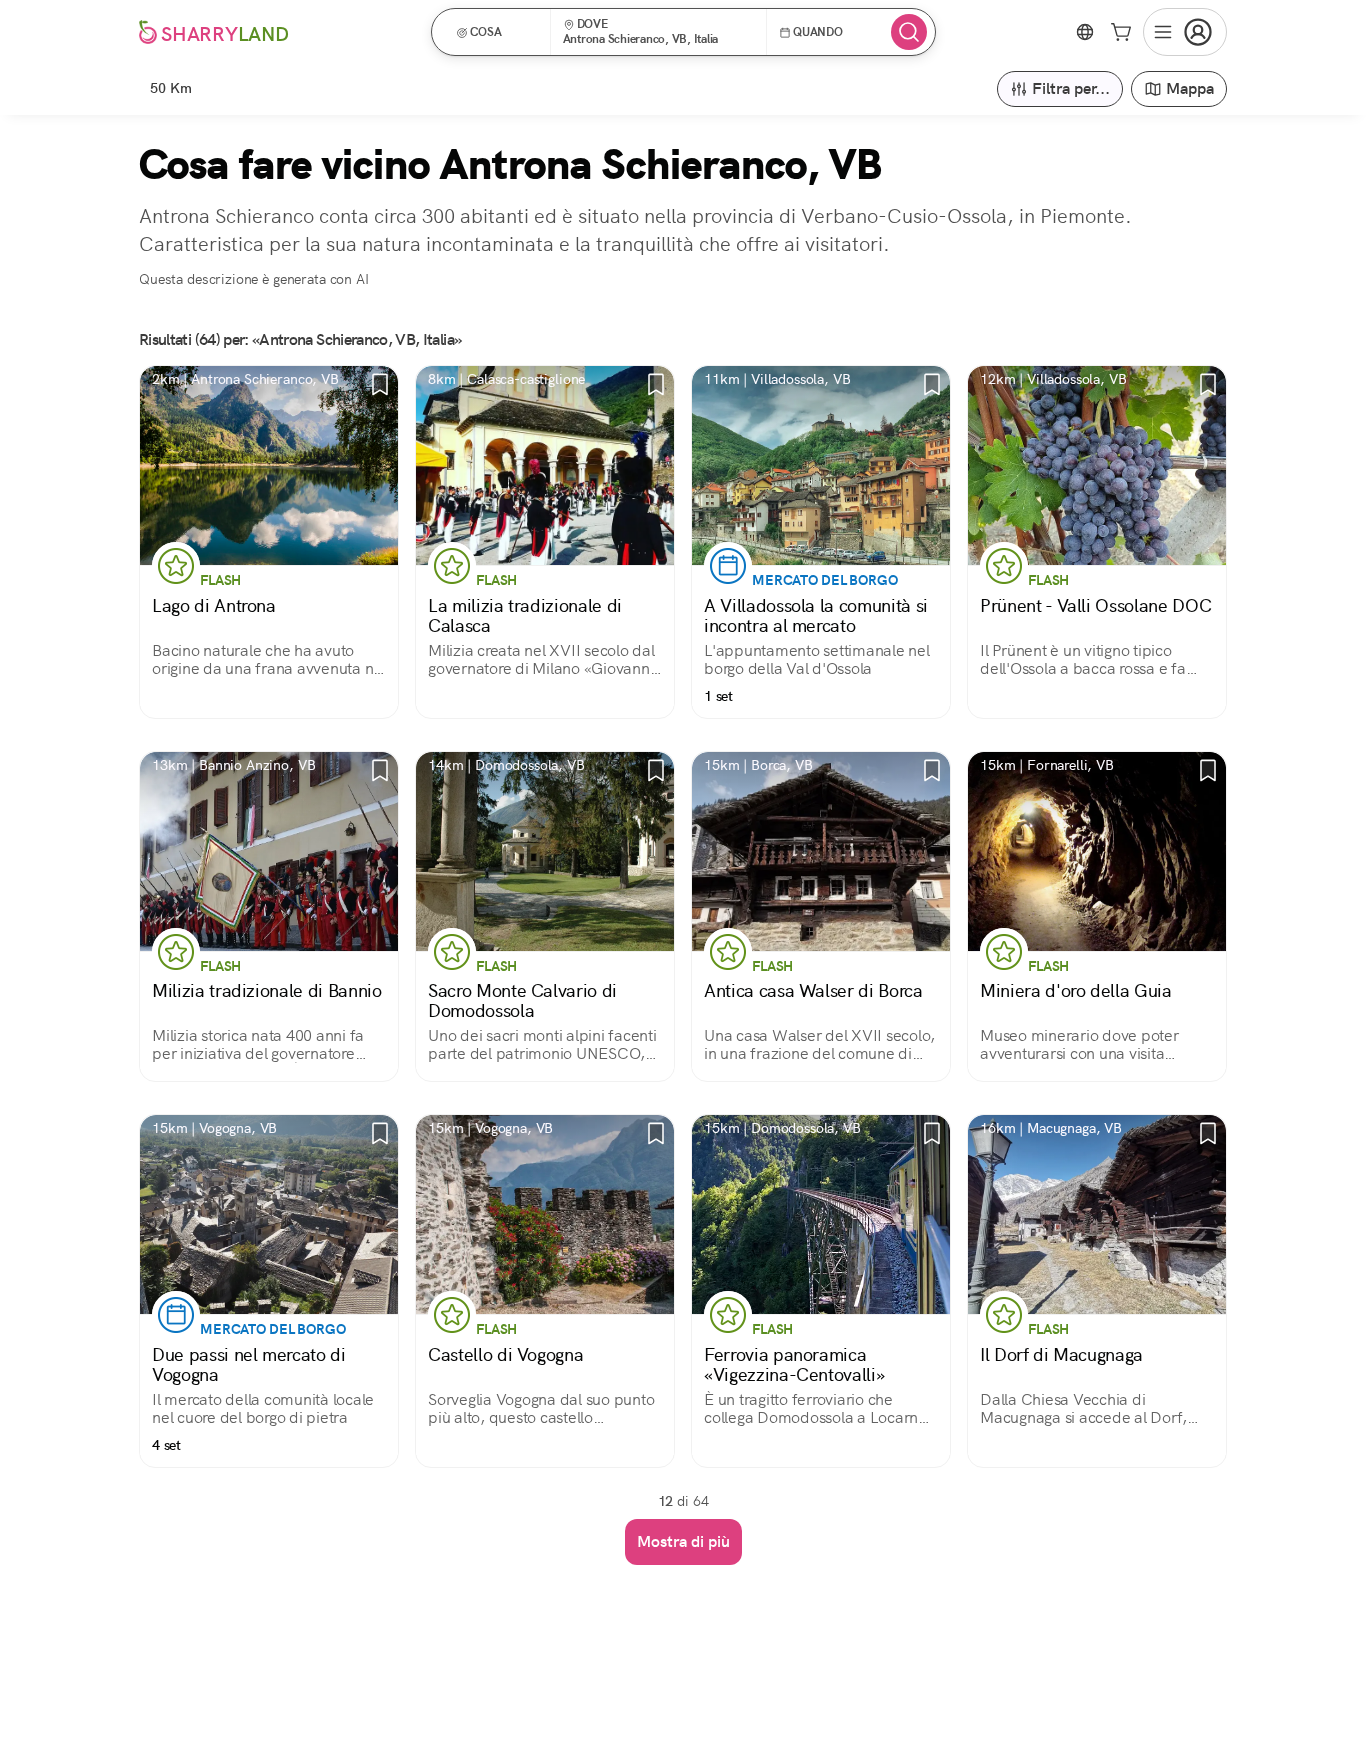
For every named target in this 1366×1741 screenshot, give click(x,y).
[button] (497, 32)
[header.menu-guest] (1185, 32)
